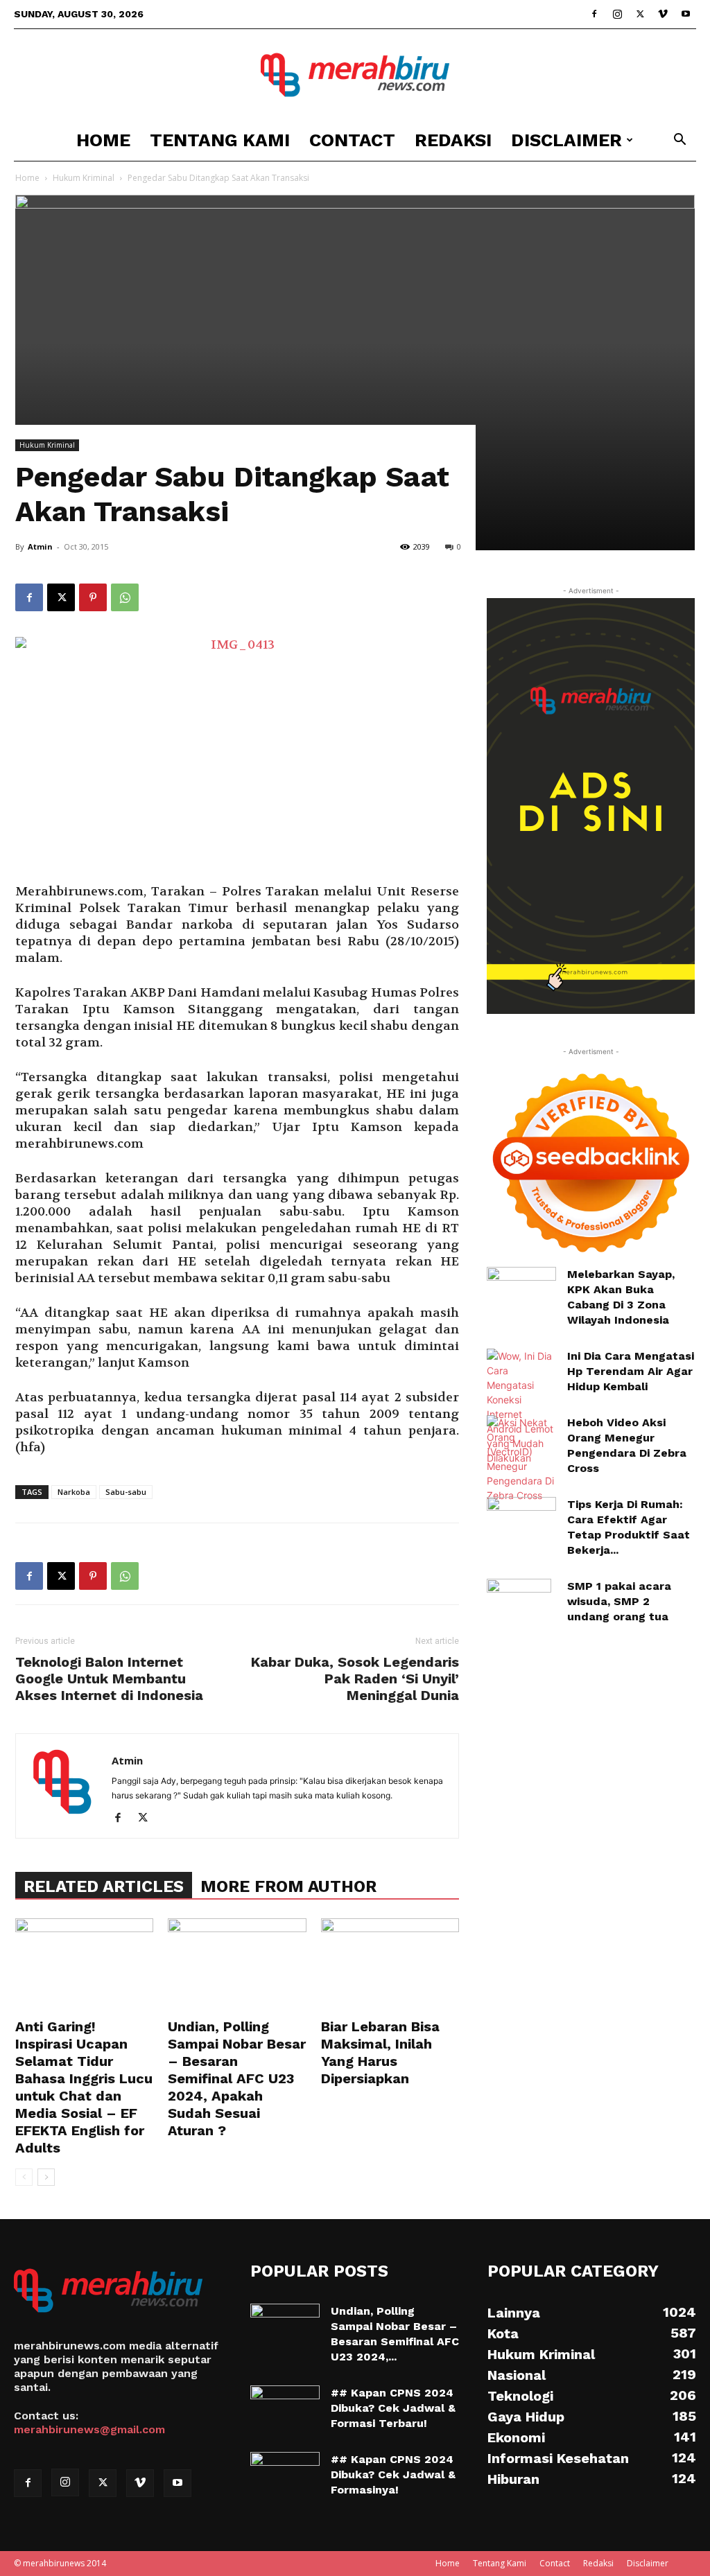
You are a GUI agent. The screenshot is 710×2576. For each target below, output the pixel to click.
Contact (352, 140)
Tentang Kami (220, 140)
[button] (679, 141)
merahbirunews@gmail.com (89, 2429)
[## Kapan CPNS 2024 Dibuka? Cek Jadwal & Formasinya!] (285, 2476)
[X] (640, 14)
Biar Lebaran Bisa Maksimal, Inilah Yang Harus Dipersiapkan (380, 2052)
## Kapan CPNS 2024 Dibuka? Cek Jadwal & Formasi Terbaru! (393, 2408)
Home (103, 140)
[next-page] (46, 2177)
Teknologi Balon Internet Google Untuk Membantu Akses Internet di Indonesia (109, 1679)
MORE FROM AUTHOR (288, 1886)
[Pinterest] (93, 597)
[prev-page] (24, 2177)
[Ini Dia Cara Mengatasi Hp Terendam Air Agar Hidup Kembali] (521, 1407)
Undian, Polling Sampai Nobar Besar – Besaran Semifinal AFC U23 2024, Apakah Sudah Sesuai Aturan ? (237, 2078)
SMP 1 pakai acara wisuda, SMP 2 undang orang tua (619, 1601)
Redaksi (453, 140)
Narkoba (74, 1492)
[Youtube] (686, 14)
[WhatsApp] (125, 597)
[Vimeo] (663, 14)
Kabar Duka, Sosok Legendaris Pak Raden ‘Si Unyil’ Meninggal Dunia (355, 1679)
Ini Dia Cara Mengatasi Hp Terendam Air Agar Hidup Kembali (631, 1371)
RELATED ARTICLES (104, 1886)
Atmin (40, 546)
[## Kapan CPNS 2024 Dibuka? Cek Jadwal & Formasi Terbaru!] (285, 2410)
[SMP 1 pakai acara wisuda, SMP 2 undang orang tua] (519, 1603)
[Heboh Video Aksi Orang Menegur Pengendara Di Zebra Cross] (521, 1459)
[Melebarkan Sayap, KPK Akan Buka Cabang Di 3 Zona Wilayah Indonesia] (521, 1287)
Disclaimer (566, 140)
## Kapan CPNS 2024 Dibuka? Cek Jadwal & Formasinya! (393, 2474)
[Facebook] (594, 14)
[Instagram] (617, 14)
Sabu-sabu (126, 1492)
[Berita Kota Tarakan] (355, 75)
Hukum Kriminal (84, 178)
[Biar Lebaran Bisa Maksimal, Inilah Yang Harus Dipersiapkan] (390, 1966)
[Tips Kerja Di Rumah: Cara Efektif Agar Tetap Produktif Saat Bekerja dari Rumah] (521, 1521)
